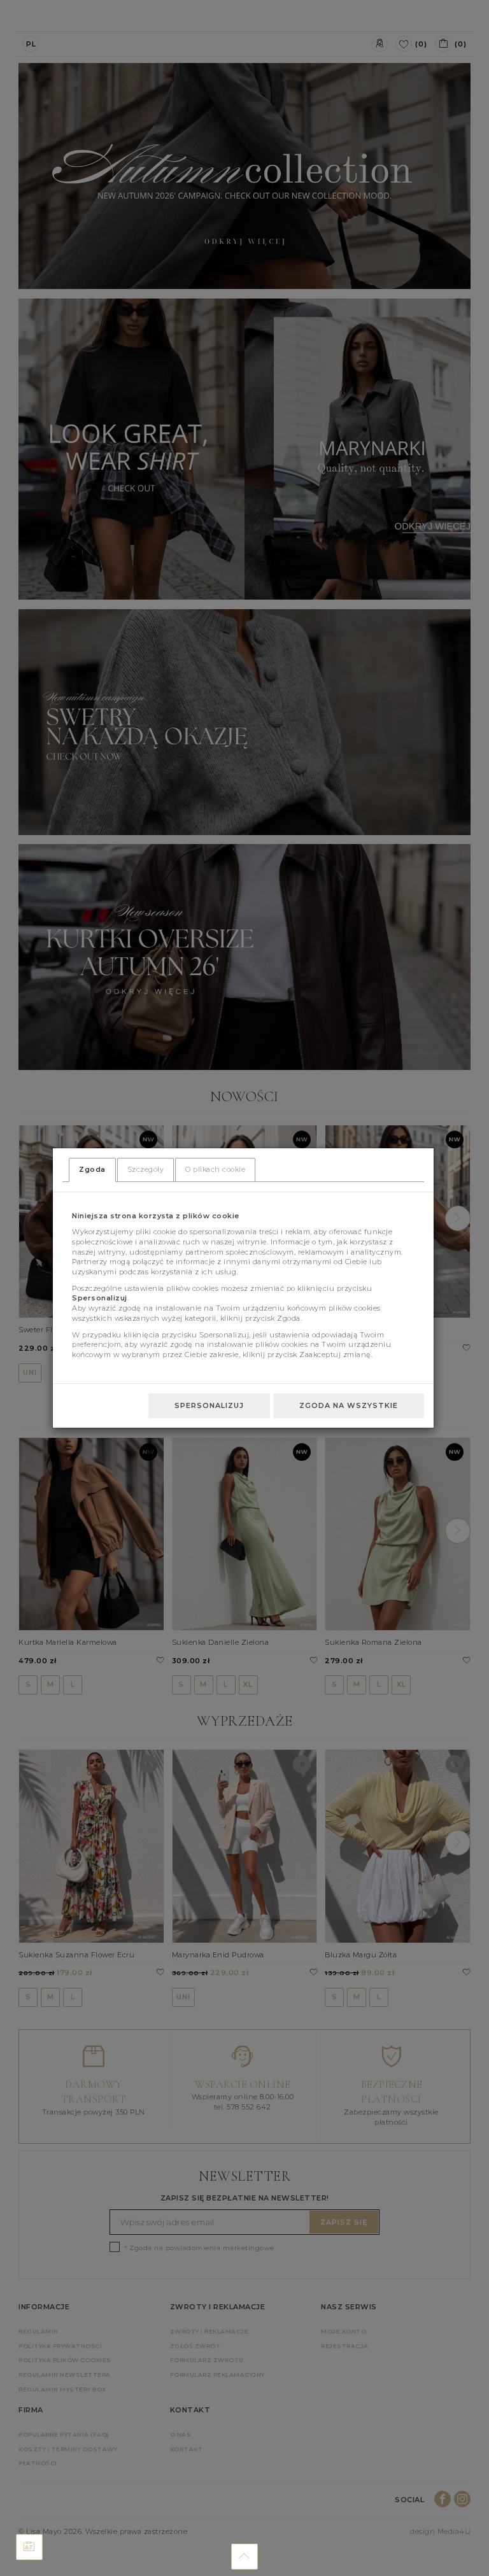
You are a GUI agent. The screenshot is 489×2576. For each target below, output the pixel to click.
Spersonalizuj (209, 1405)
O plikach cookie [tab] (215, 1169)
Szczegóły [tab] (146, 1169)
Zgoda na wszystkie (349, 1405)
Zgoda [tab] (92, 1169)
